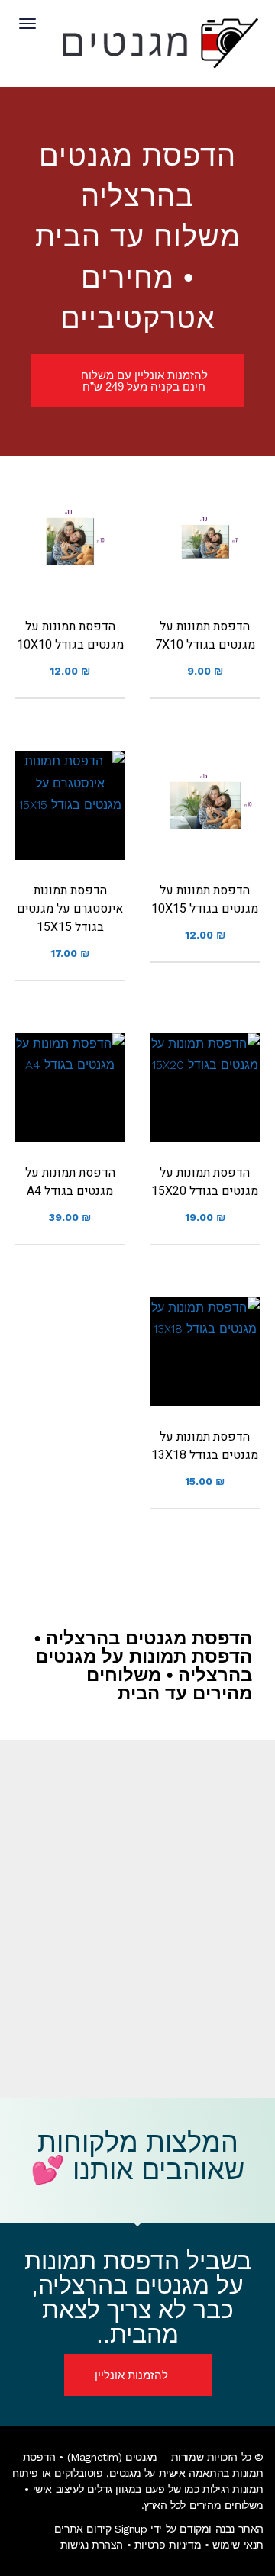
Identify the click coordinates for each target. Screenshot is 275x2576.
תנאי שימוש (238, 2545)
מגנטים (125, 2473)
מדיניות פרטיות (168, 2545)
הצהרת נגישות (92, 2545)
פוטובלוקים (78, 2473)
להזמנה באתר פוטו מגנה (205, 567)
